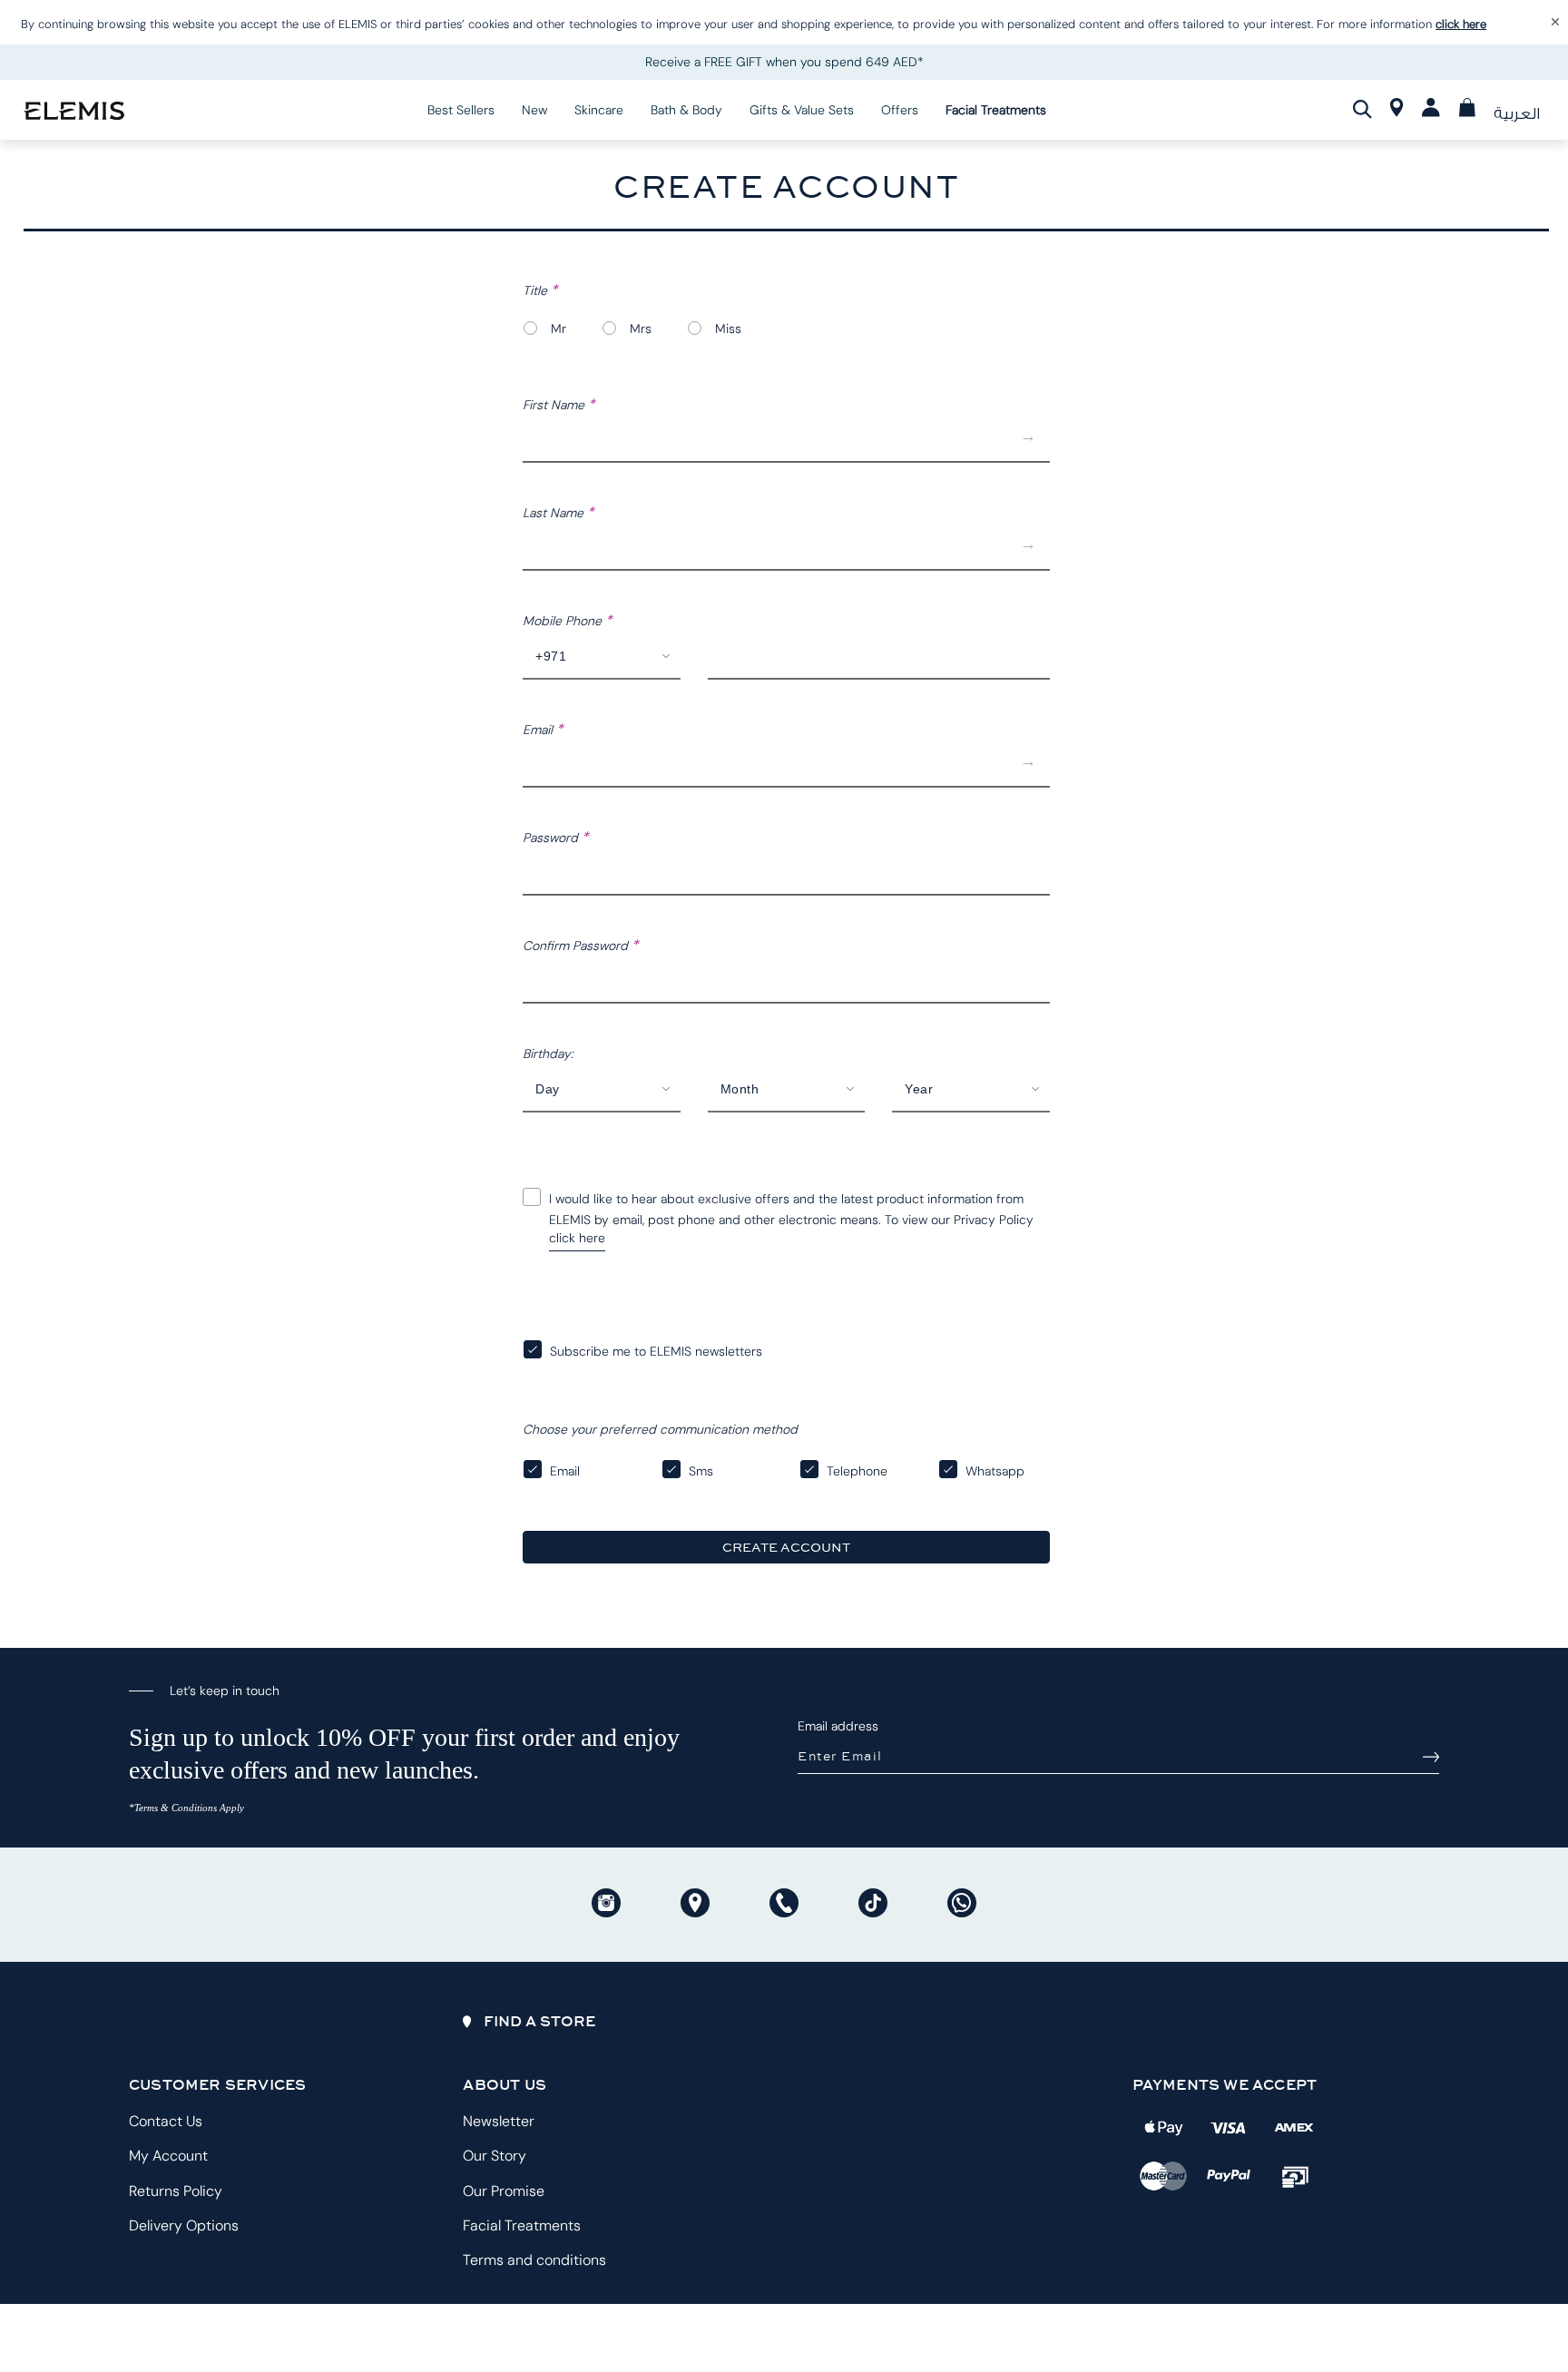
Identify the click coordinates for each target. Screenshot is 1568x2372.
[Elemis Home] (74, 109)
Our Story (495, 2156)
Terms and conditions (534, 2260)
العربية (1517, 114)
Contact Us (166, 2121)
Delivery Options (184, 2225)
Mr (559, 328)
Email (539, 730)
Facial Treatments (522, 2225)
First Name (555, 405)
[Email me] (1431, 1757)
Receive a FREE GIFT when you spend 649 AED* (784, 62)
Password (552, 838)
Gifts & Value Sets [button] (802, 110)
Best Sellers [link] (461, 110)
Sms (701, 1471)
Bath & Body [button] (686, 110)
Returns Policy (176, 2191)
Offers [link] (900, 110)
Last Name (555, 513)
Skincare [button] (599, 110)
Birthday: (548, 1054)
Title (537, 290)
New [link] (534, 110)
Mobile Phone (564, 621)
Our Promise (504, 2191)
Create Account (786, 1547)
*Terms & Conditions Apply (186, 1808)
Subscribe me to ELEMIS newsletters (656, 1351)
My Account (168, 2156)
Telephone (857, 1471)
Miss (728, 328)
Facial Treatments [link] (996, 110)
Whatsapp (995, 1471)
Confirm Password (577, 946)
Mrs (641, 328)
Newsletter (499, 2121)
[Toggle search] (1362, 109)
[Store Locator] (1397, 112)
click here (1461, 24)
